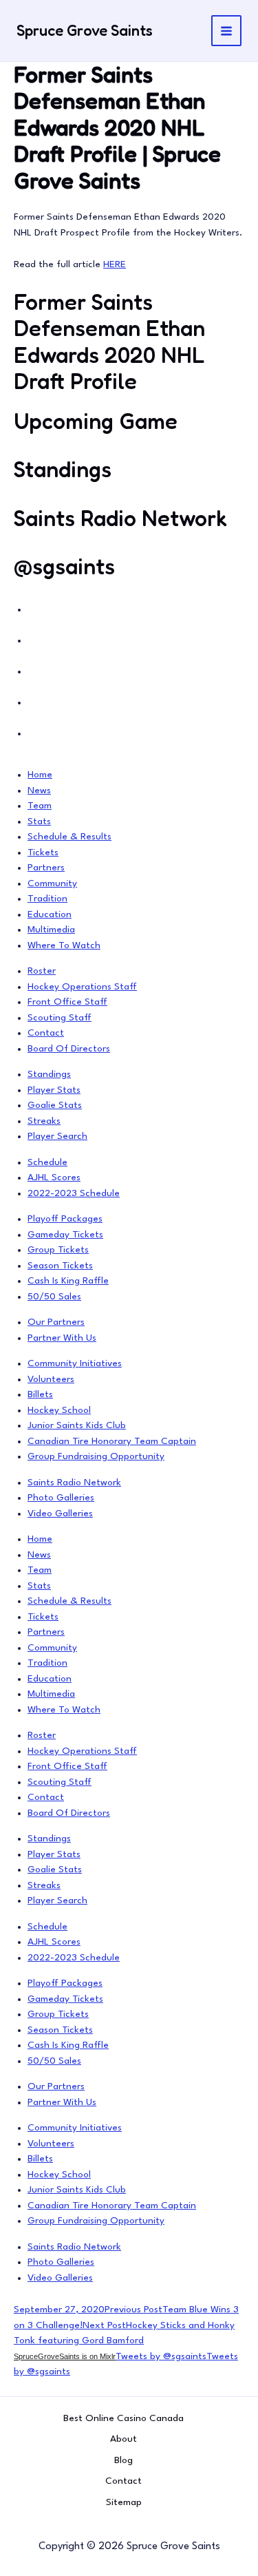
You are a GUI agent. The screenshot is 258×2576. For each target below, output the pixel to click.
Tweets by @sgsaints (161, 2356)
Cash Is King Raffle (68, 1281)
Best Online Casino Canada (123, 2418)
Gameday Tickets (65, 1235)
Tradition (47, 899)
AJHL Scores (54, 1177)
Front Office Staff (67, 1002)
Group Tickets (58, 1250)
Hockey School (59, 1410)
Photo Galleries (61, 1498)
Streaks (44, 1121)
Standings (49, 1074)
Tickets (43, 852)
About (123, 2439)
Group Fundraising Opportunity (96, 1456)
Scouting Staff (60, 1018)
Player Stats (54, 1090)
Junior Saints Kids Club (77, 1425)
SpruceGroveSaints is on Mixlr (65, 2356)
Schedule (47, 1162)
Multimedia (51, 930)
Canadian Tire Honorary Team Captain (112, 1441)
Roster (42, 971)
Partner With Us (62, 1338)
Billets (40, 1394)
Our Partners (56, 1322)
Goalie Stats (55, 1105)
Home (40, 775)
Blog (123, 2460)
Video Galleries (60, 1514)
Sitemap (124, 2502)
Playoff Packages (65, 1219)
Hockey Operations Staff (82, 987)
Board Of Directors (69, 1049)
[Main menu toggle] (227, 31)
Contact (46, 1033)
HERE (115, 264)
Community (52, 883)
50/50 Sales (54, 1297)
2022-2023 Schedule (74, 1193)
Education (50, 914)
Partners (46, 868)
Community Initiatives (75, 1363)
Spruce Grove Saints (85, 30)
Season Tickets (60, 1266)
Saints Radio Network (74, 1483)
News (39, 790)
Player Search (57, 1136)
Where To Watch (64, 945)
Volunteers (51, 1379)
